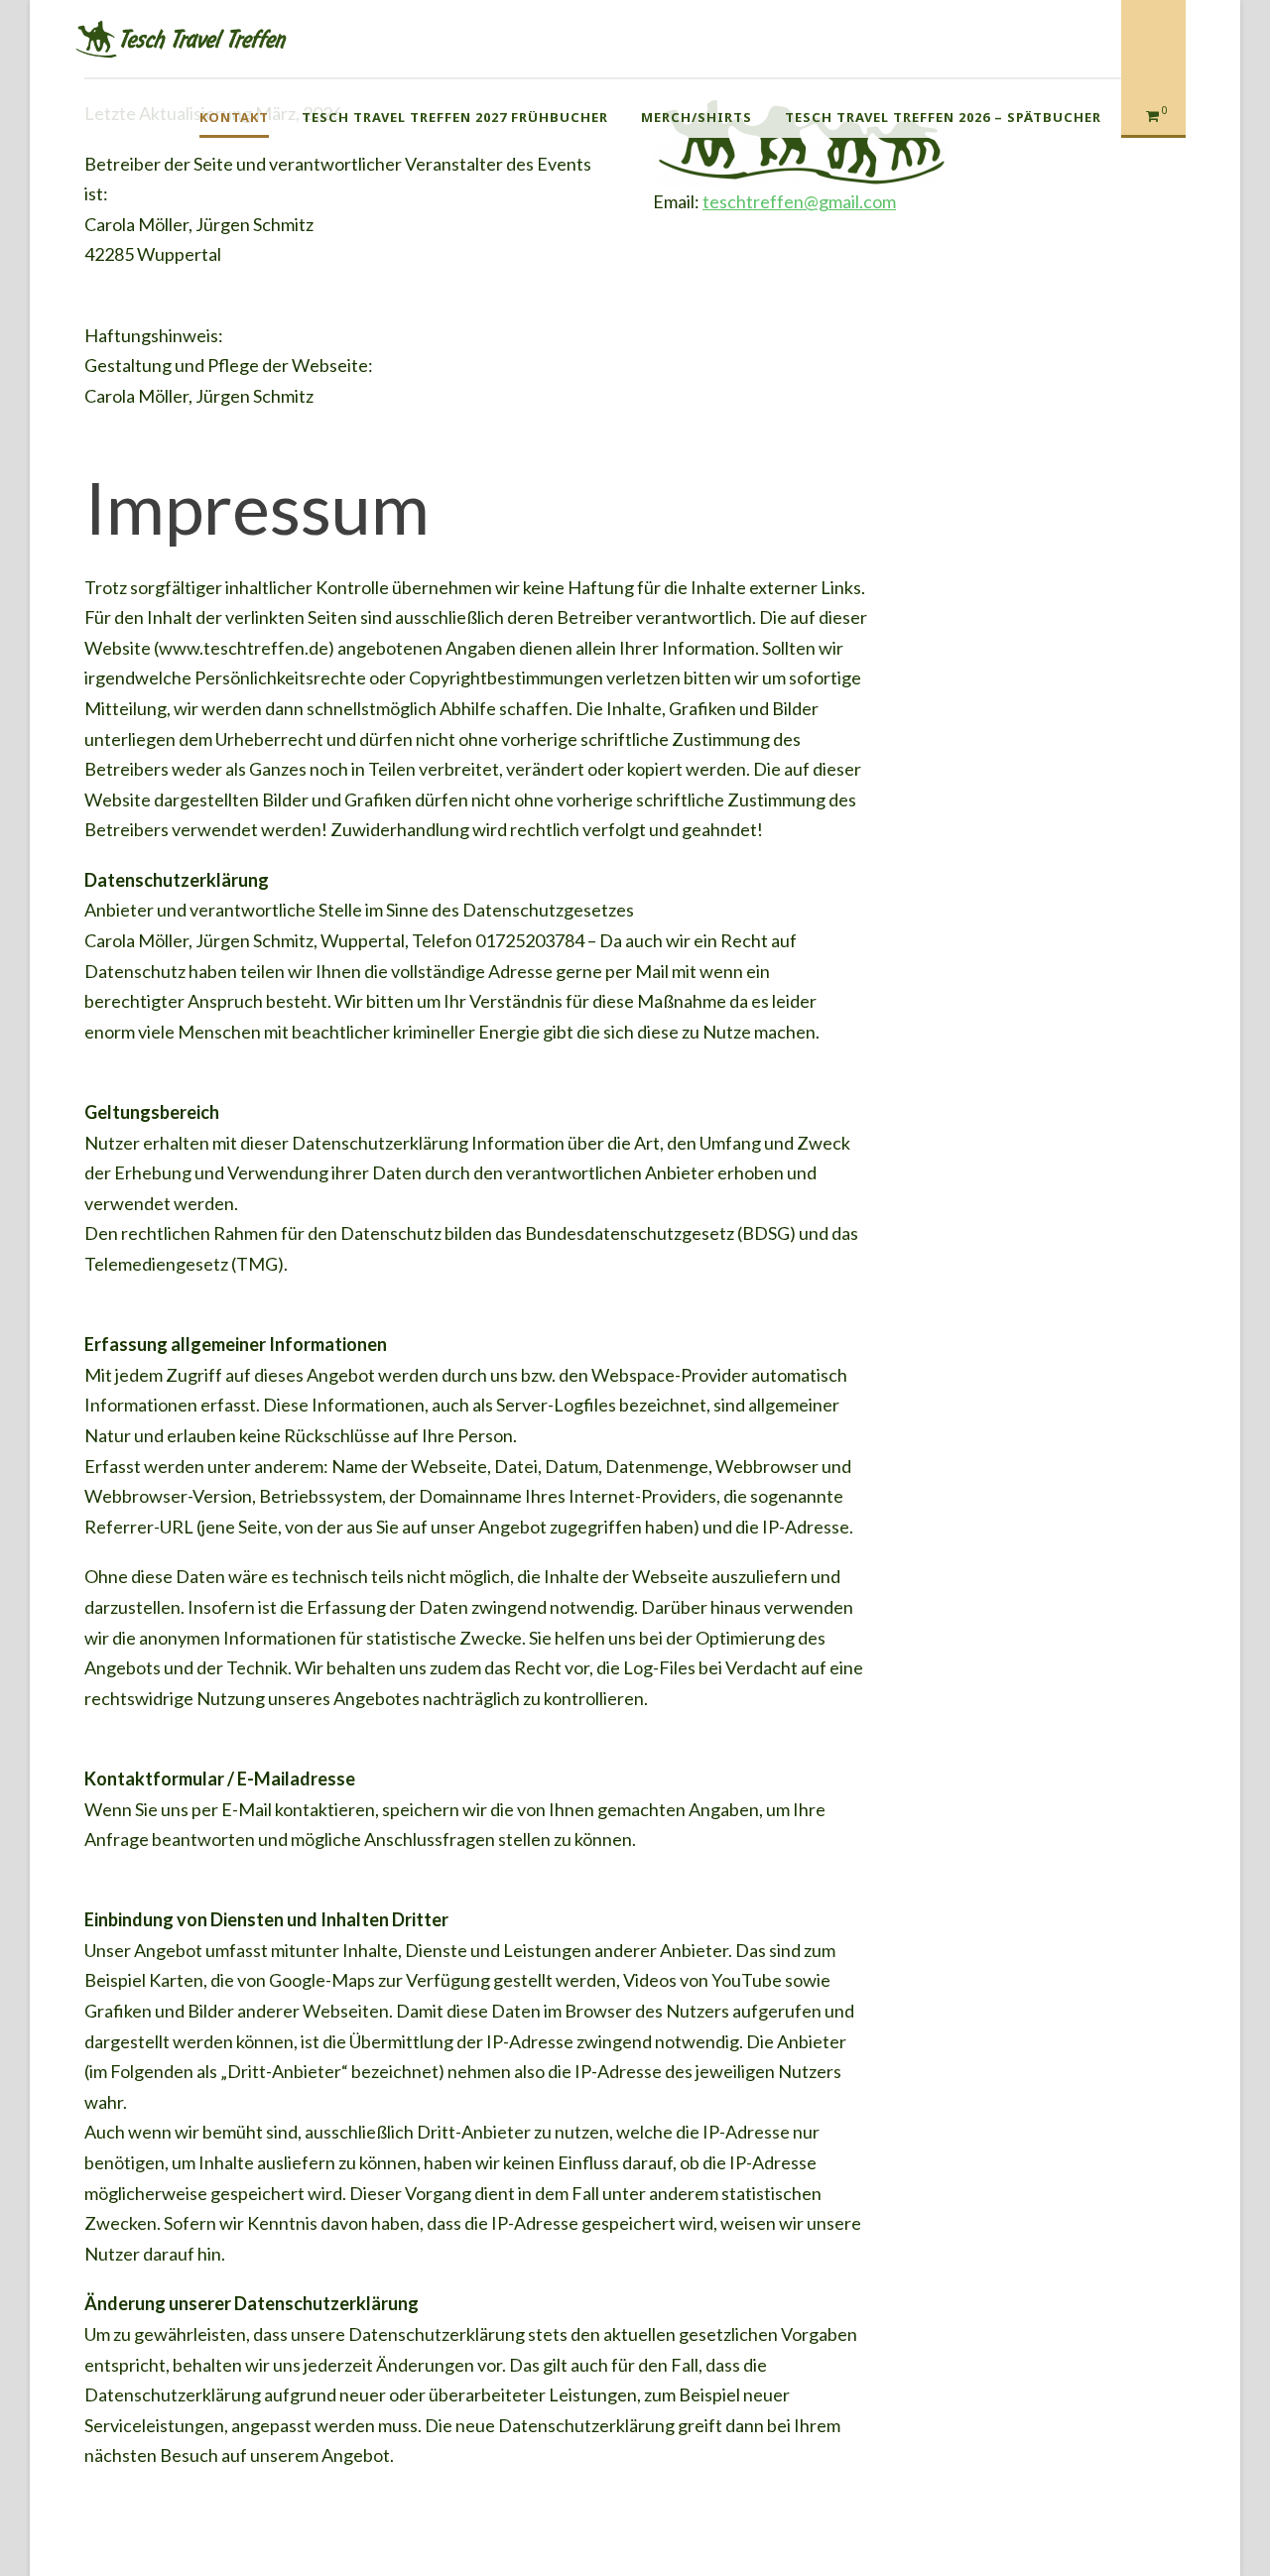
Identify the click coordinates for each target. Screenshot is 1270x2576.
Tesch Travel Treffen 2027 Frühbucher (455, 117)
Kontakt (234, 117)
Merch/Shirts (697, 117)
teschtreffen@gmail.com (799, 201)
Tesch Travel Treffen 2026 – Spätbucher (943, 117)
